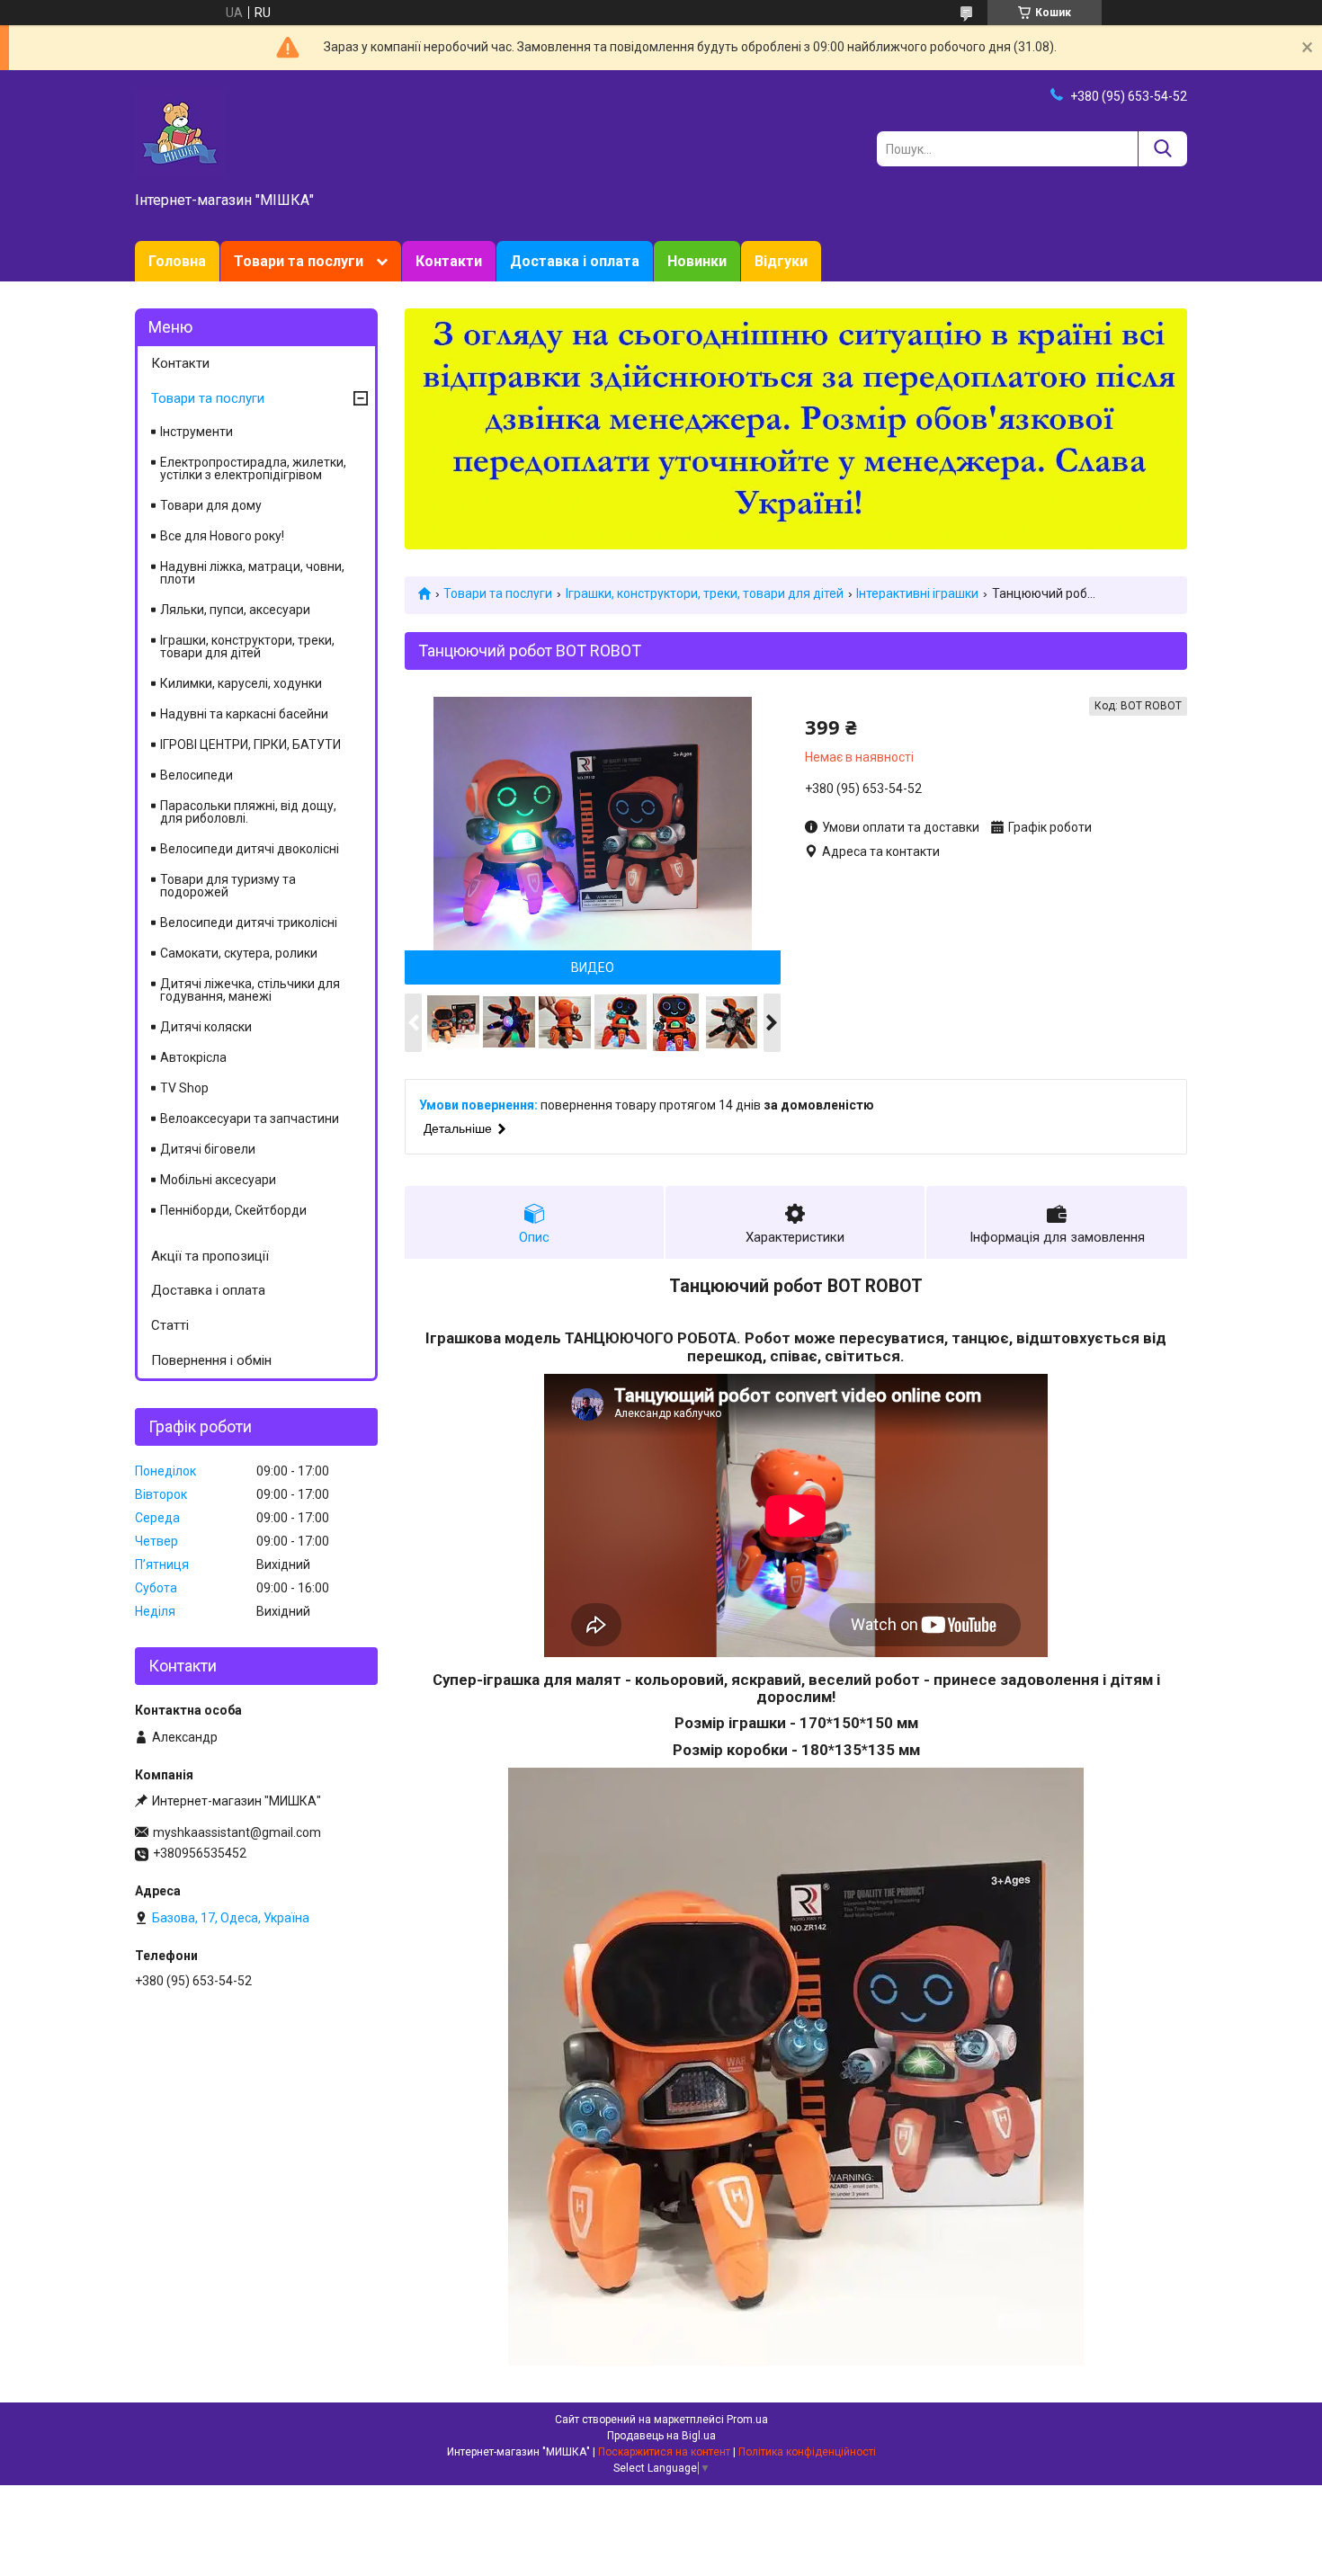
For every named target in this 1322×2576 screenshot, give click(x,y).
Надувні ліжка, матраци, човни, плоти (252, 573)
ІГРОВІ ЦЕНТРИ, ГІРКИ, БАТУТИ (250, 744)
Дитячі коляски (206, 1027)
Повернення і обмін (211, 1360)
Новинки (697, 261)
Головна (177, 261)
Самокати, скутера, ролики (239, 953)
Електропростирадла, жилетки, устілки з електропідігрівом (253, 468)
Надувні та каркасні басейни (244, 714)
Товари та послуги (299, 261)
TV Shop (184, 1088)
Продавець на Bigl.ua (661, 2436)
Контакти (449, 261)
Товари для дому (211, 505)
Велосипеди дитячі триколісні (249, 923)
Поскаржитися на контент (664, 2452)
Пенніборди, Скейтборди (233, 1210)
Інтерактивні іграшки (917, 593)
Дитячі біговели (208, 1149)
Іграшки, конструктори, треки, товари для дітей (705, 593)
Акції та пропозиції (210, 1256)
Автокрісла (193, 1057)
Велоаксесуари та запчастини (250, 1119)
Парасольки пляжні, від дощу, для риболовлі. (248, 812)
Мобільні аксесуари (218, 1180)
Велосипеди (197, 775)
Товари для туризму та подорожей (228, 886)
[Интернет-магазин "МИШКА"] (180, 132)
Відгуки (781, 261)
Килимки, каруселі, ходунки (241, 683)
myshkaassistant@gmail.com (237, 1832)
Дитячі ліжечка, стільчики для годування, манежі (250, 990)
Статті (170, 1325)
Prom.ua (747, 2420)
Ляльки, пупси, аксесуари (235, 610)
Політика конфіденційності (807, 2452)
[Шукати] (1162, 149)
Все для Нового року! (222, 536)
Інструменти (197, 432)
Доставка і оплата (575, 261)
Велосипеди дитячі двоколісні (250, 849)
